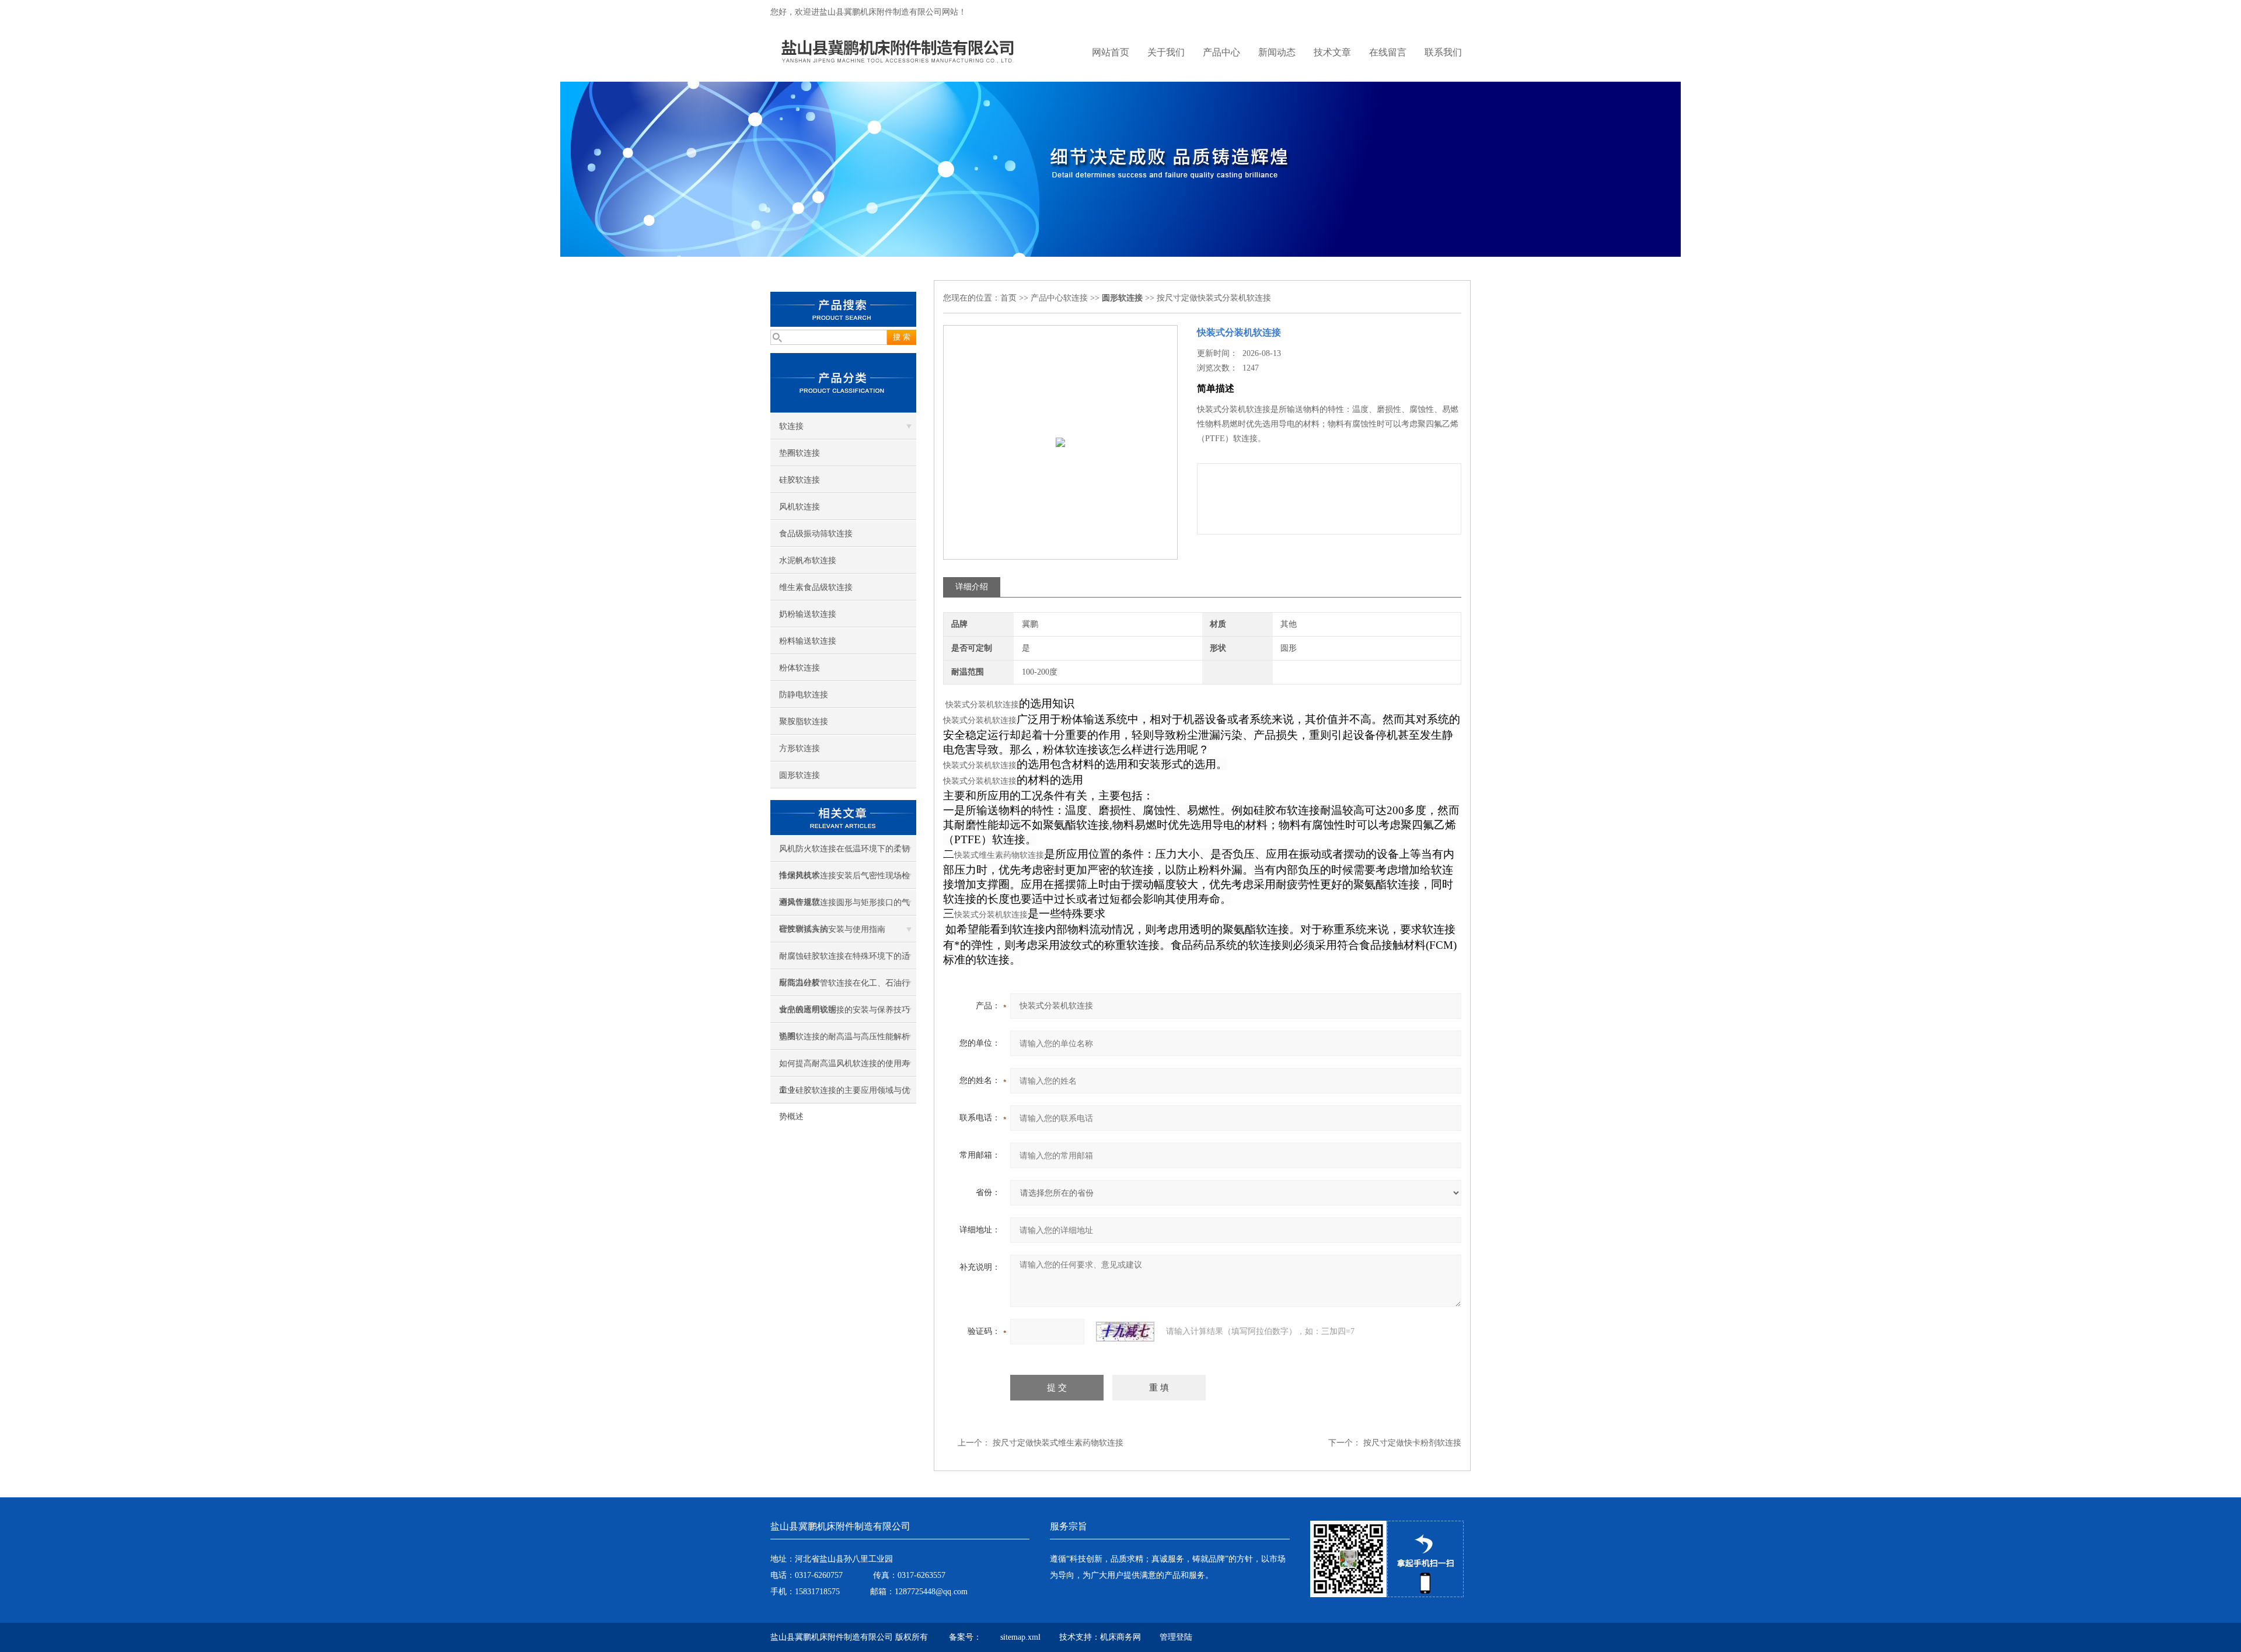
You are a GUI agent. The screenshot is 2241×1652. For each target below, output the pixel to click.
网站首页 (1111, 52)
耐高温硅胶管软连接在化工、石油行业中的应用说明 (844, 987)
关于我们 (1166, 52)
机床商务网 (1120, 1637)
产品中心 (1221, 52)
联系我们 (1443, 52)
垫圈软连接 (800, 453)
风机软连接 (800, 507)
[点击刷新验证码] (1125, 1332)
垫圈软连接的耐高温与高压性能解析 (844, 1037)
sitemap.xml (1020, 1637)
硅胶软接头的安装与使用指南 (832, 929)
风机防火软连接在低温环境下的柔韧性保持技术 (844, 853)
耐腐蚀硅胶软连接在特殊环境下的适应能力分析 (844, 961)
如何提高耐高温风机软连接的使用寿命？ (844, 1068)
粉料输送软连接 (808, 641)
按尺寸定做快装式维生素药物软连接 (1058, 1443)
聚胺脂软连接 (804, 722)
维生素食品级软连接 (816, 587)
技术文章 (1332, 52)
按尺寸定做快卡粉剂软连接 (1412, 1443)
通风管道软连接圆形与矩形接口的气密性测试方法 (844, 907)
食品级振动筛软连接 (816, 534)
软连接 (791, 426)
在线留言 (1388, 52)
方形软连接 (800, 748)
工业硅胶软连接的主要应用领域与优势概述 (844, 1095)
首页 (1008, 298)
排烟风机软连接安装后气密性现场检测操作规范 (844, 880)
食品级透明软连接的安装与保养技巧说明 (844, 1014)
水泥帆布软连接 (808, 560)
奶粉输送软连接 (808, 614)
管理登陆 (1176, 1637)
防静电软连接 (804, 695)
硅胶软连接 (800, 480)
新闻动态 (1277, 52)
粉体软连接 (800, 668)
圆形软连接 (800, 775)
